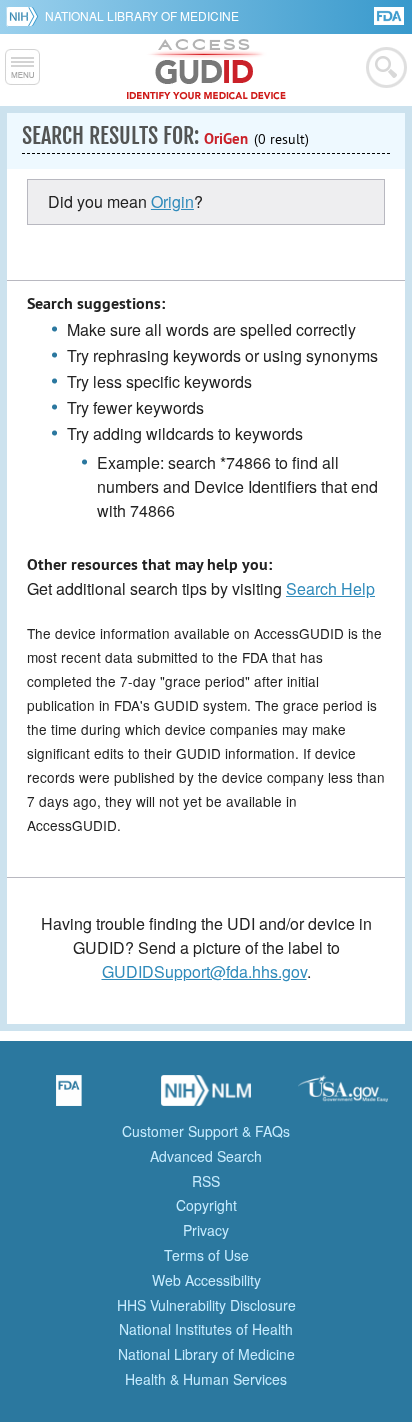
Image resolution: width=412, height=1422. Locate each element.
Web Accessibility (206, 1280)
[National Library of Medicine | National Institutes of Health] (206, 1097)
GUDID (206, 70)
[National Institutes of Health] (25, 16)
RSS (206, 1181)
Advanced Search (206, 1156)
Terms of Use (206, 1255)
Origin (172, 201)
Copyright (206, 1205)
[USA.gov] (343, 1097)
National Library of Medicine (142, 15)
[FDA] (390, 14)
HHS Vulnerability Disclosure (206, 1305)
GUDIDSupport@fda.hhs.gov (204, 971)
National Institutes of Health (206, 1329)
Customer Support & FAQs (206, 1131)
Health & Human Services (206, 1379)
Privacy (206, 1230)
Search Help (330, 588)
